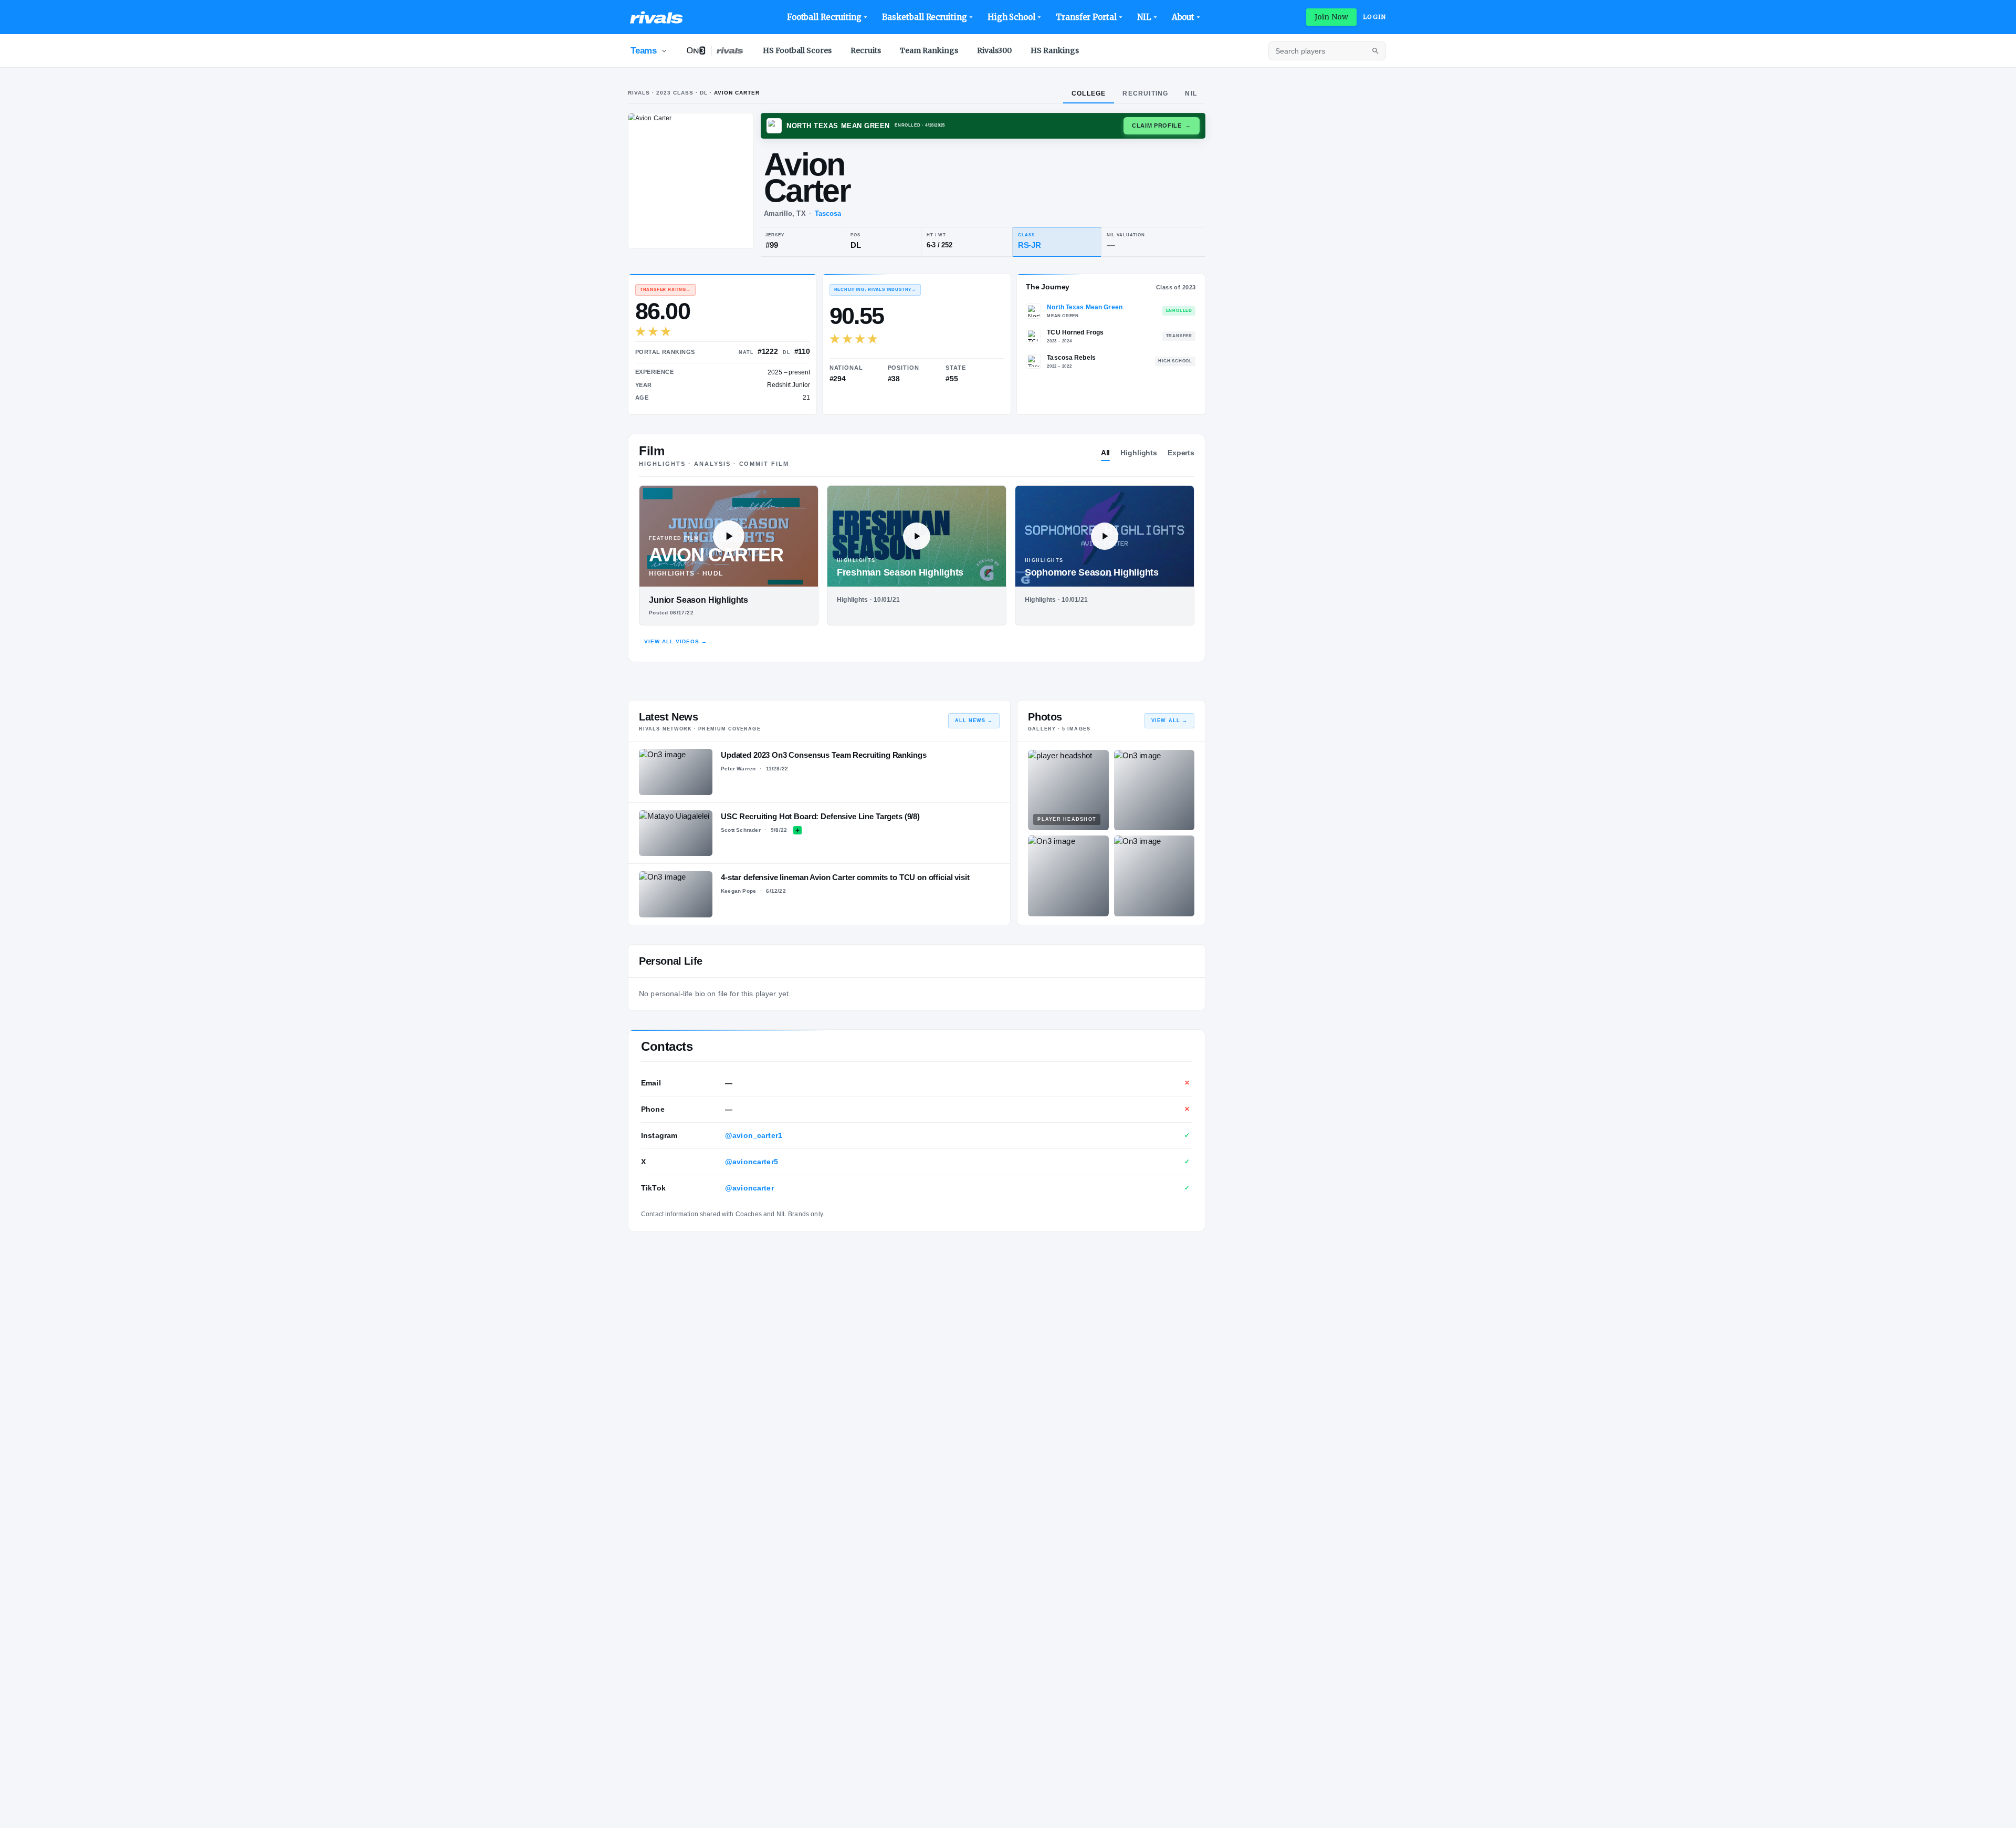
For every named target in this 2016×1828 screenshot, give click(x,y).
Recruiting (1145, 93)
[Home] (657, 17)
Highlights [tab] (1139, 453)
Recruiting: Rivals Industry (875, 290)
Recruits (866, 50)
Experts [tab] (1181, 453)
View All (1169, 720)
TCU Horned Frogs (1075, 332)
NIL (1144, 17)
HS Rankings (1055, 50)
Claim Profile (1162, 126)
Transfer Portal (1086, 17)
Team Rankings (929, 50)
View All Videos (676, 641)
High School (1011, 17)
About (1183, 17)
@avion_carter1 (754, 1135)
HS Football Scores (797, 50)
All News (974, 720)
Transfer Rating (665, 290)
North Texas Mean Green (1085, 307)
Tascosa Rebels (1071, 358)
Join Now (1331, 17)
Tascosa (828, 213)
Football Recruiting (825, 17)
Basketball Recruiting (924, 17)
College (1089, 93)
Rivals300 (994, 50)
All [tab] (1106, 453)
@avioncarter (749, 1188)
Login (1374, 17)
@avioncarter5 (752, 1162)
